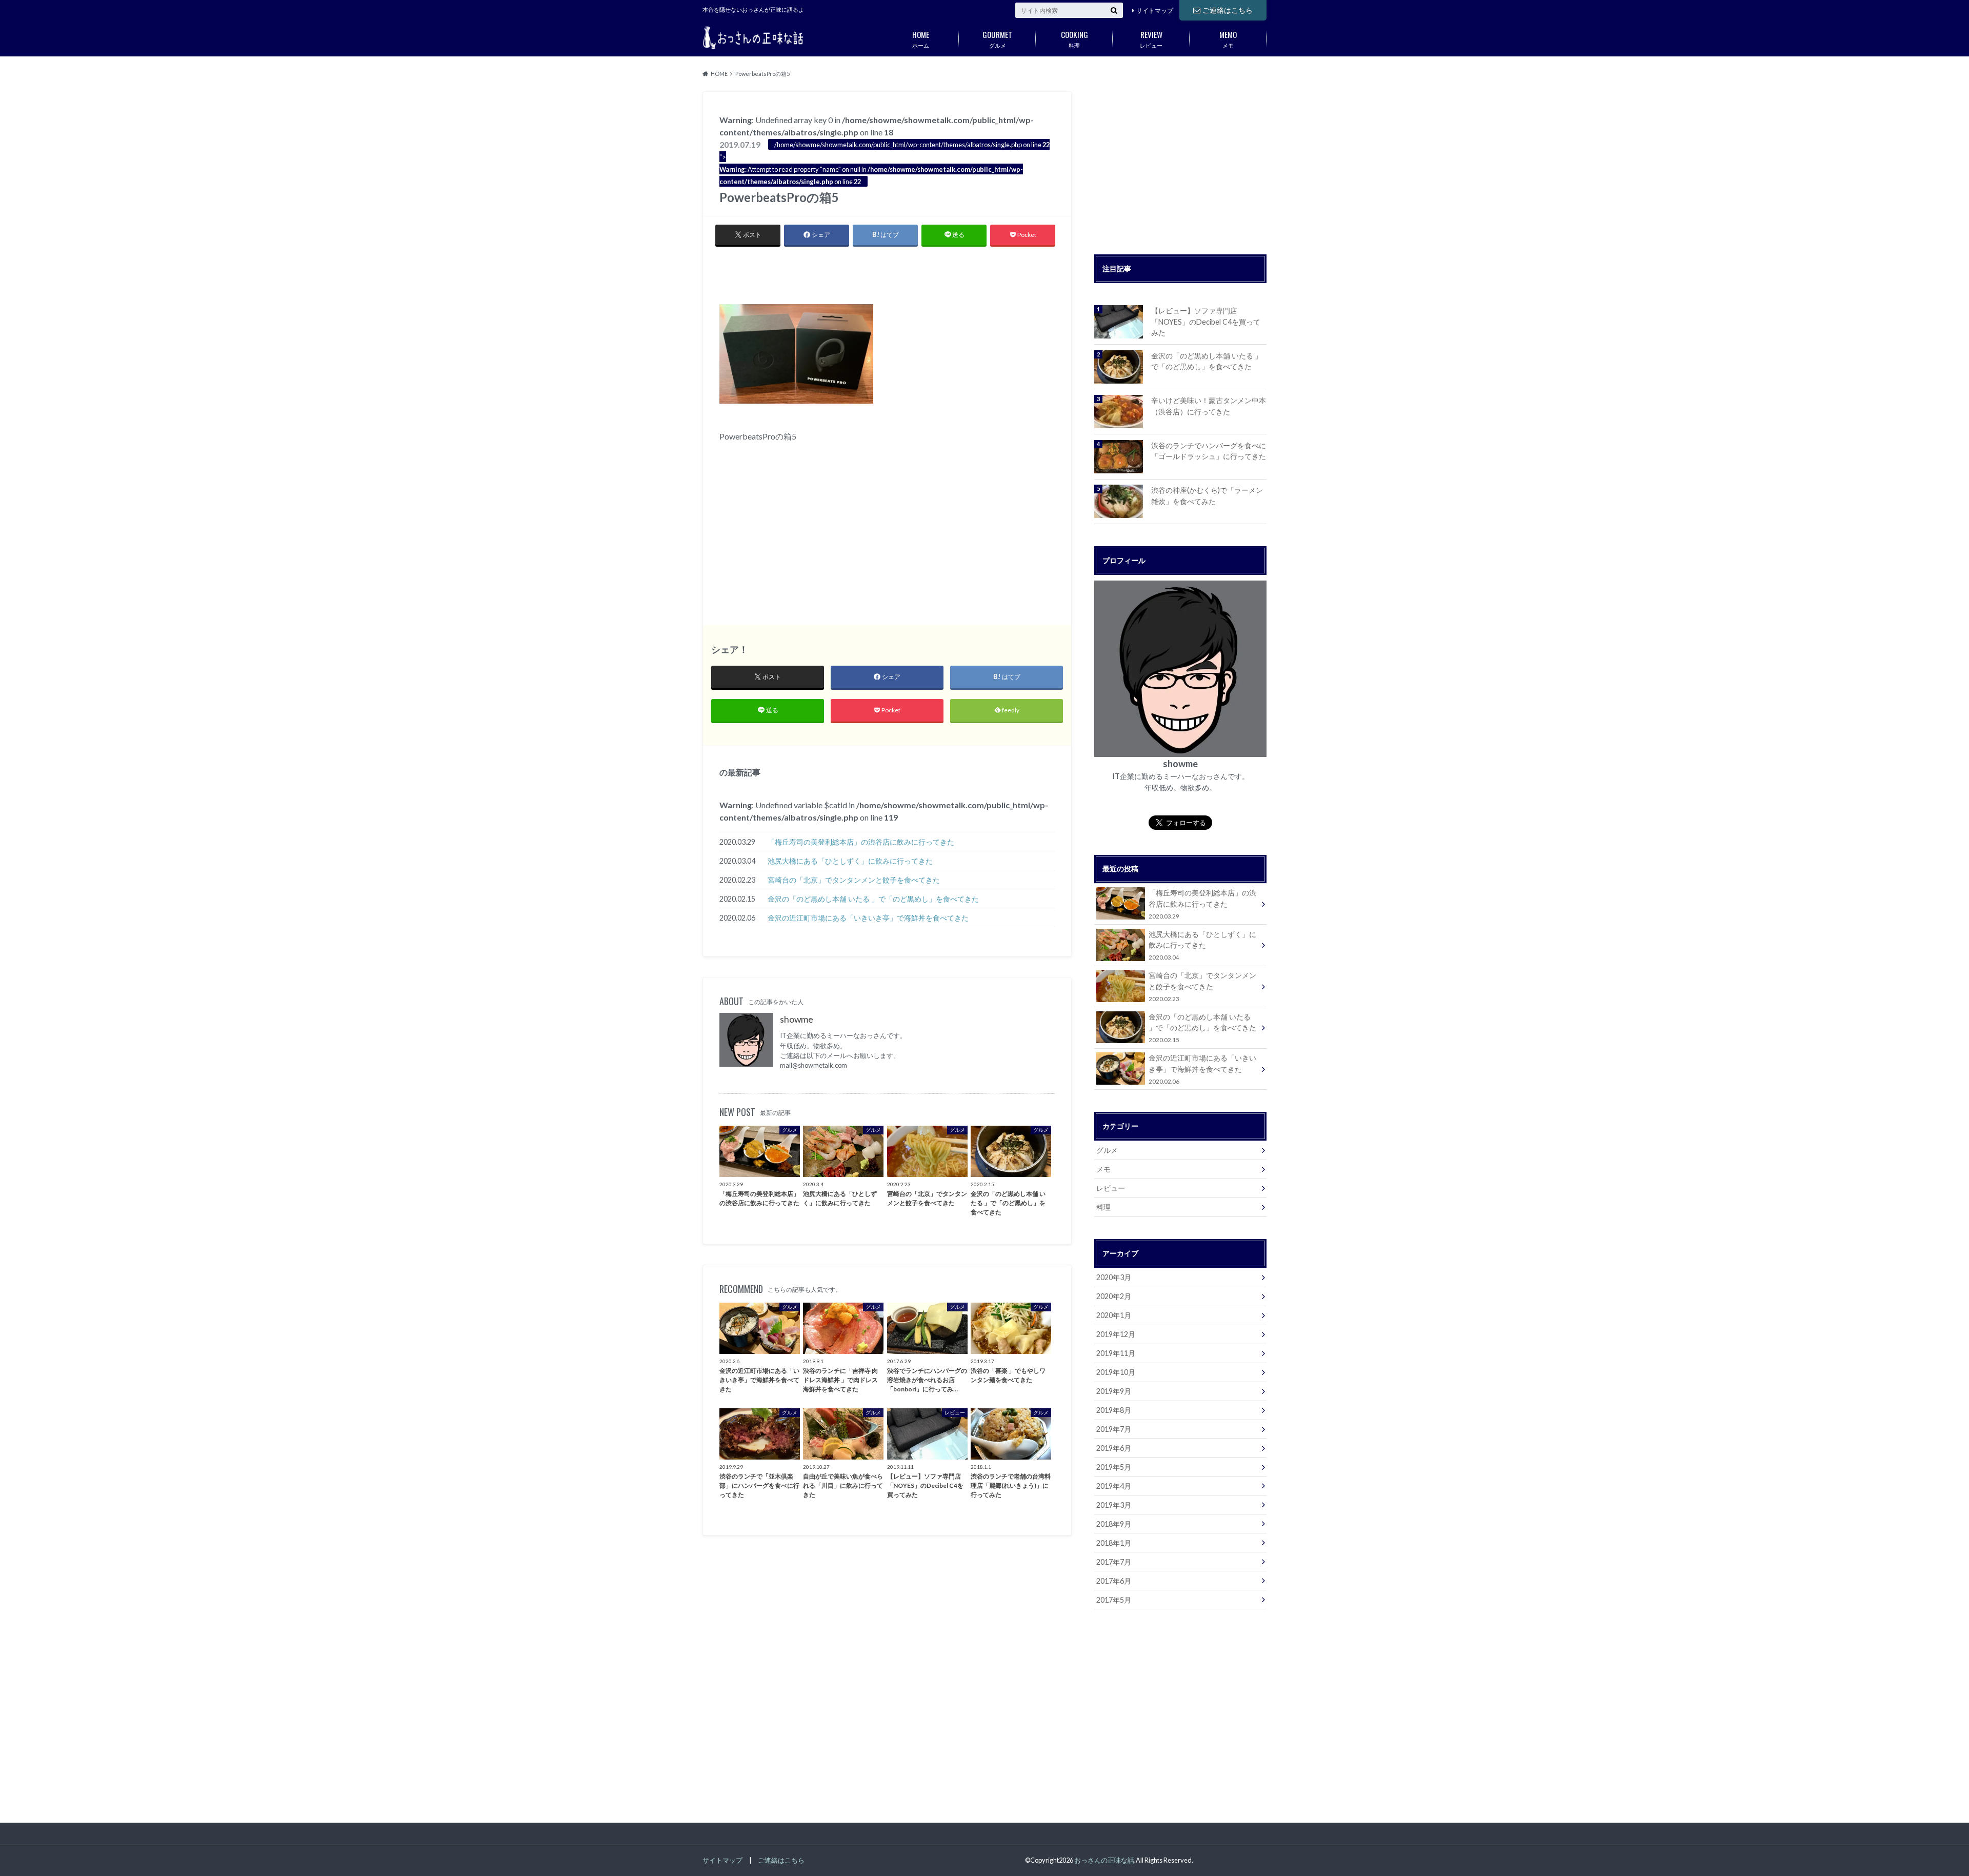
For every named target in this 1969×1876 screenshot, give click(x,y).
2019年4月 (1114, 1486)
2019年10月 (1116, 1372)
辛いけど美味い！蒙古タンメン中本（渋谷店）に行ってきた (1209, 406)
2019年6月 (1114, 1448)
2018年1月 (1114, 1543)
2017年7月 (1114, 1562)
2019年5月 (1114, 1467)
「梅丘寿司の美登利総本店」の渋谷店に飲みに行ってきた (861, 842)
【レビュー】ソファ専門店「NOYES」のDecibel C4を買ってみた (1206, 322)
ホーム (921, 38)
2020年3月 (1114, 1277)
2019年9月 (1114, 1391)
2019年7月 (1114, 1429)
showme (797, 1019)
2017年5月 (1114, 1600)
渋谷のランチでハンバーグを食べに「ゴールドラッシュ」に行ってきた (1209, 451)
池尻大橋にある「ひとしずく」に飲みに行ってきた (850, 861)
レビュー (1151, 38)
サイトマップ (1155, 11)
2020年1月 (1114, 1315)
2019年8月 (1114, 1410)
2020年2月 (1114, 1296)
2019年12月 (1116, 1334)
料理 (1074, 38)
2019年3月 (1114, 1505)
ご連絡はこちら (1228, 10)
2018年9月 (1114, 1524)
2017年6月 (1114, 1581)
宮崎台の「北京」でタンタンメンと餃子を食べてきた (854, 880)
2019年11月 (1116, 1353)
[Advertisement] (887, 273)
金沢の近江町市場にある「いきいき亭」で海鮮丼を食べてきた (868, 918)
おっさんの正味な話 (1104, 1860)
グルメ (997, 38)
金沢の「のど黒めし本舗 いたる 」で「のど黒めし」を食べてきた (873, 899)
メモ (1228, 38)
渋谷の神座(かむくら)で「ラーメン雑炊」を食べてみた (1207, 496)
